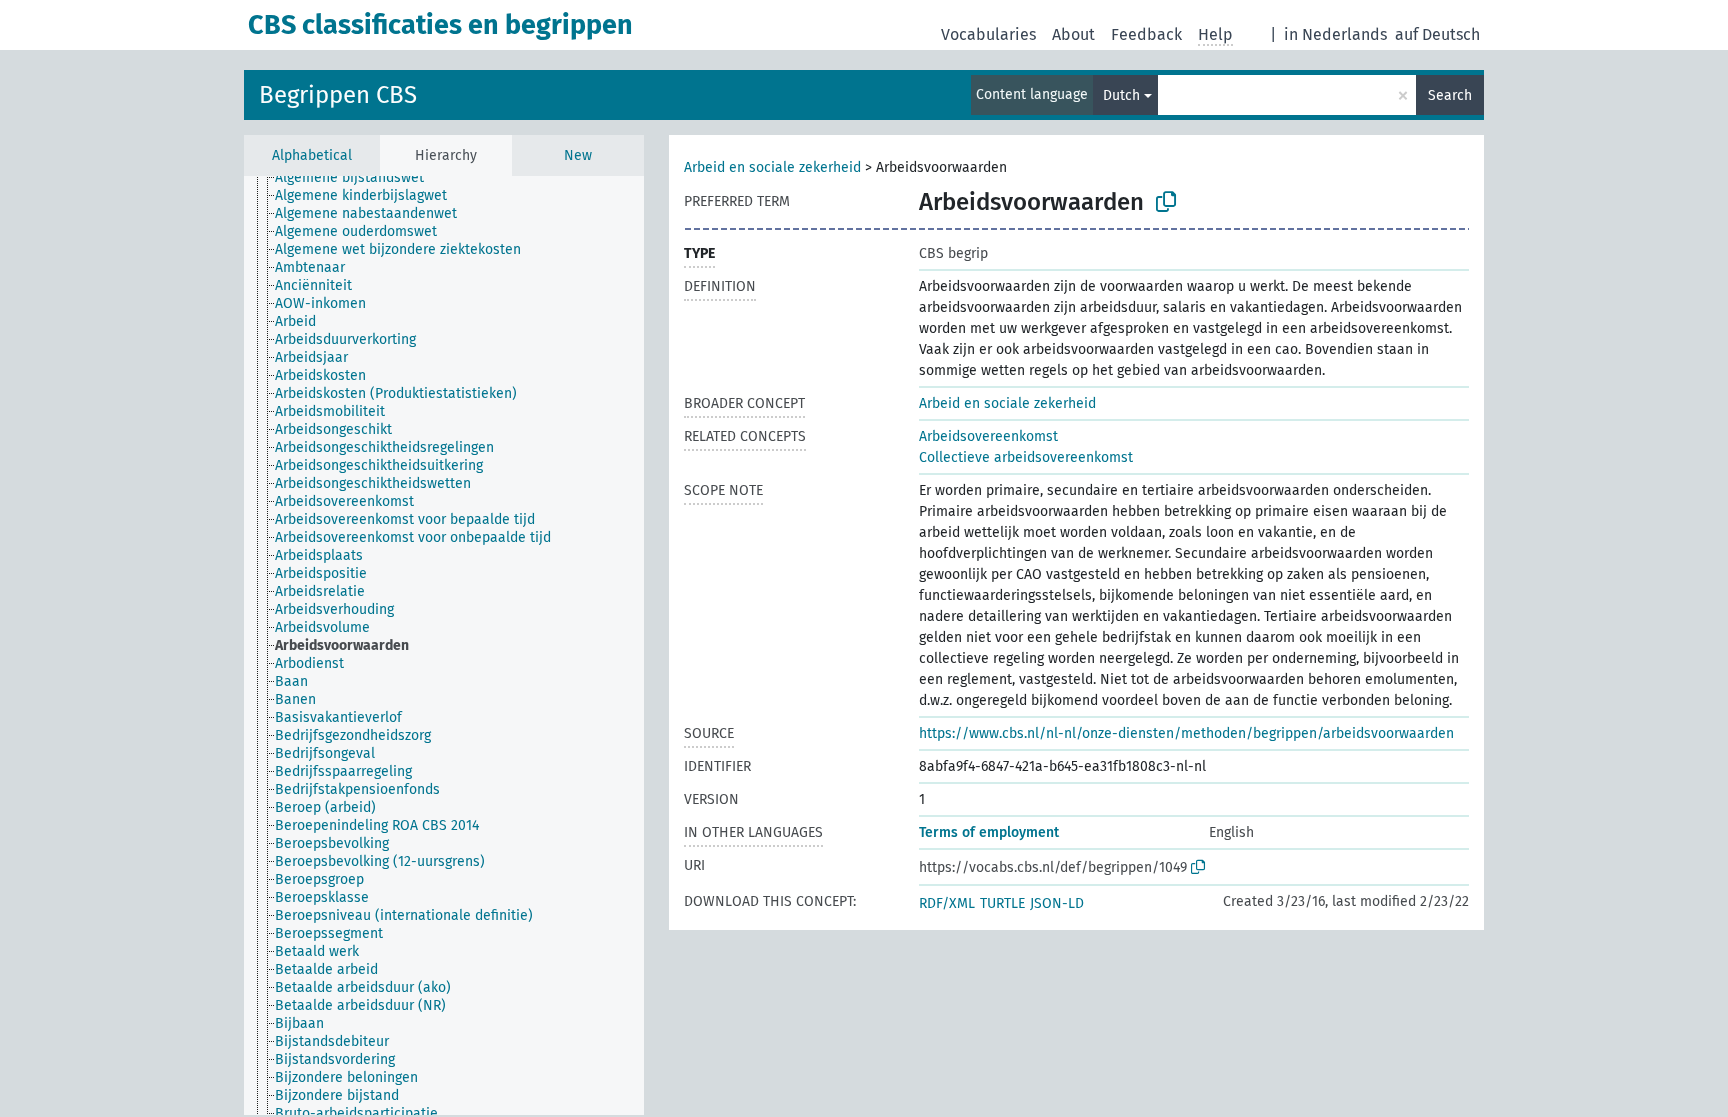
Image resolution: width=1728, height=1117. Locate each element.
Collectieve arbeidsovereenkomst (1026, 457)
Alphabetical (312, 155)
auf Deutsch (1437, 34)
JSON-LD (1057, 903)
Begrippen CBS (338, 95)
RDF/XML (947, 903)
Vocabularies (988, 34)
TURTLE (1002, 903)
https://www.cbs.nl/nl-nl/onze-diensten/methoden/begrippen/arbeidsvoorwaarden (1186, 733)
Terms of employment (989, 832)
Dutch (1121, 95)
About (1073, 34)
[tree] (444, 645)
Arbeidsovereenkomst (988, 436)
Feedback (1146, 34)
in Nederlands (1335, 34)
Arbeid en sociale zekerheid (772, 167)
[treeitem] (358, 178)
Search (1450, 95)
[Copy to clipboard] (1166, 202)
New (578, 155)
